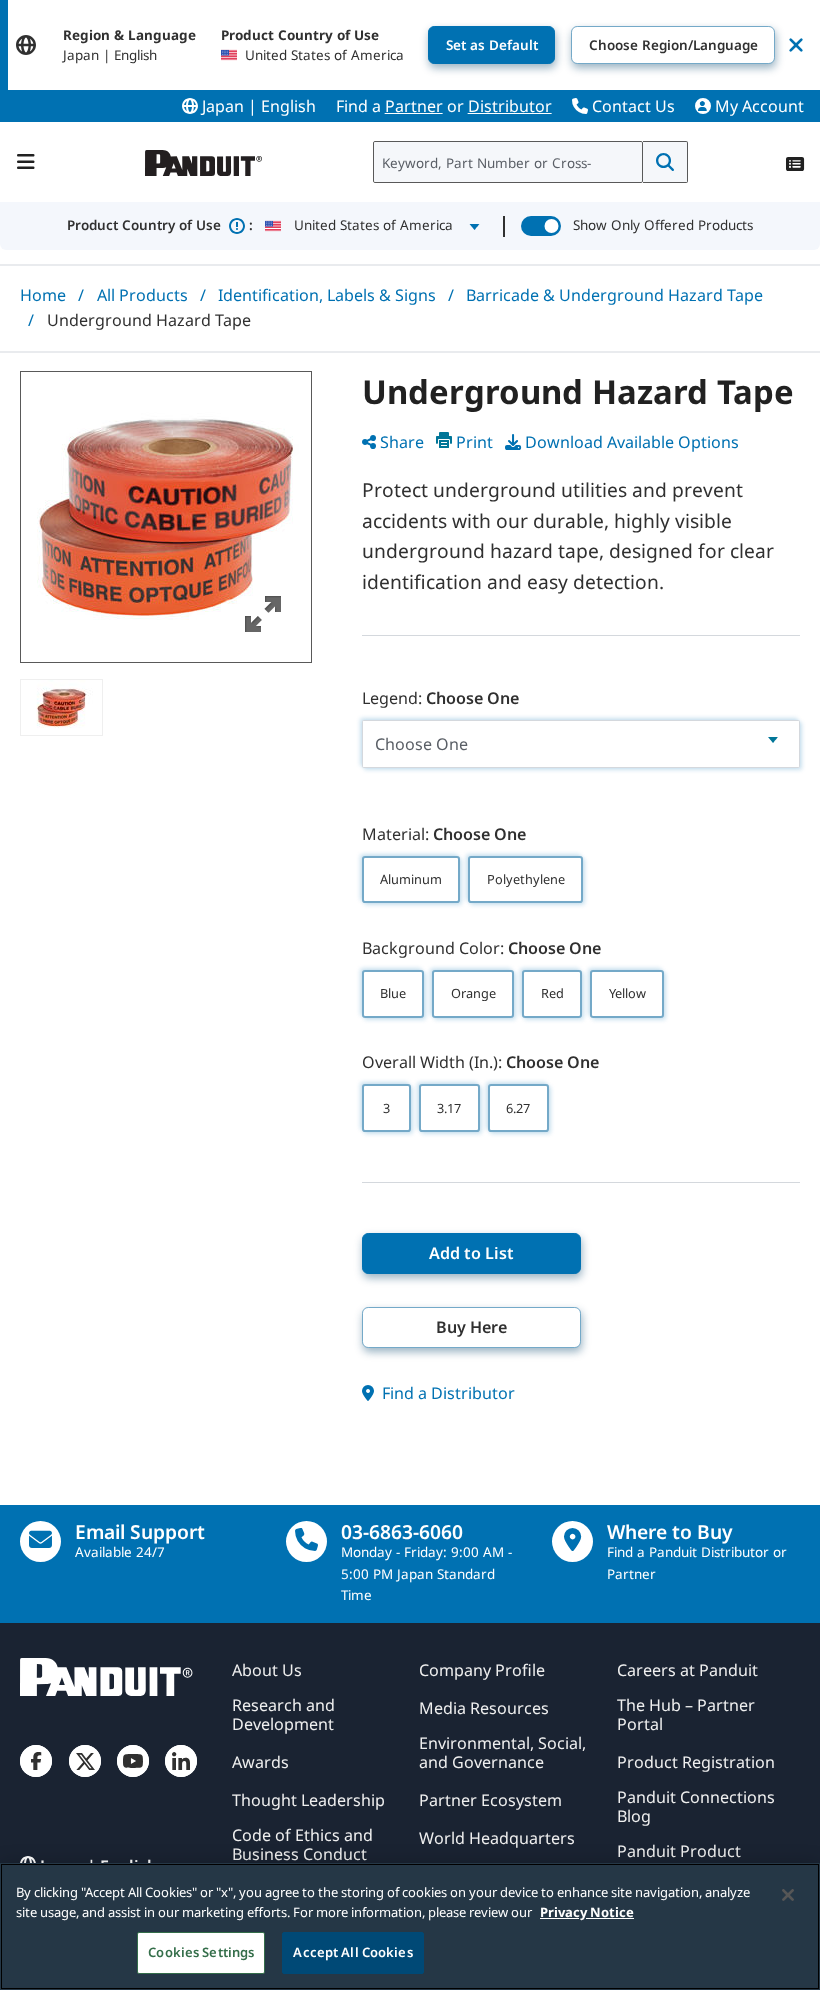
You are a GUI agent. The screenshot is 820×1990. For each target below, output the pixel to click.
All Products (142, 295)
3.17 (449, 1108)
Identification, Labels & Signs (327, 295)
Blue (393, 993)
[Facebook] (36, 1777)
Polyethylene (526, 879)
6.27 (518, 1108)
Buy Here (471, 1327)
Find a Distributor (446, 1393)
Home (43, 295)
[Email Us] (40, 1541)
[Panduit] (204, 158)
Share (402, 442)
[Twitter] (85, 1777)
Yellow (627, 993)
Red (552, 993)
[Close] (788, 1895)
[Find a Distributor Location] (572, 1541)
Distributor (510, 106)
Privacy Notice (587, 1912)
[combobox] (508, 162)
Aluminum (411, 879)
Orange (473, 993)
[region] (410, 1926)
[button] (166, 517)
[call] (306, 1541)
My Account (757, 106)
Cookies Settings (201, 1952)
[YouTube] (133, 1777)
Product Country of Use (160, 225)
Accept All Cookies (352, 1952)
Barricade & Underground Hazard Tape (614, 295)
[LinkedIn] (181, 1777)
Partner (414, 106)
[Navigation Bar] (26, 162)
